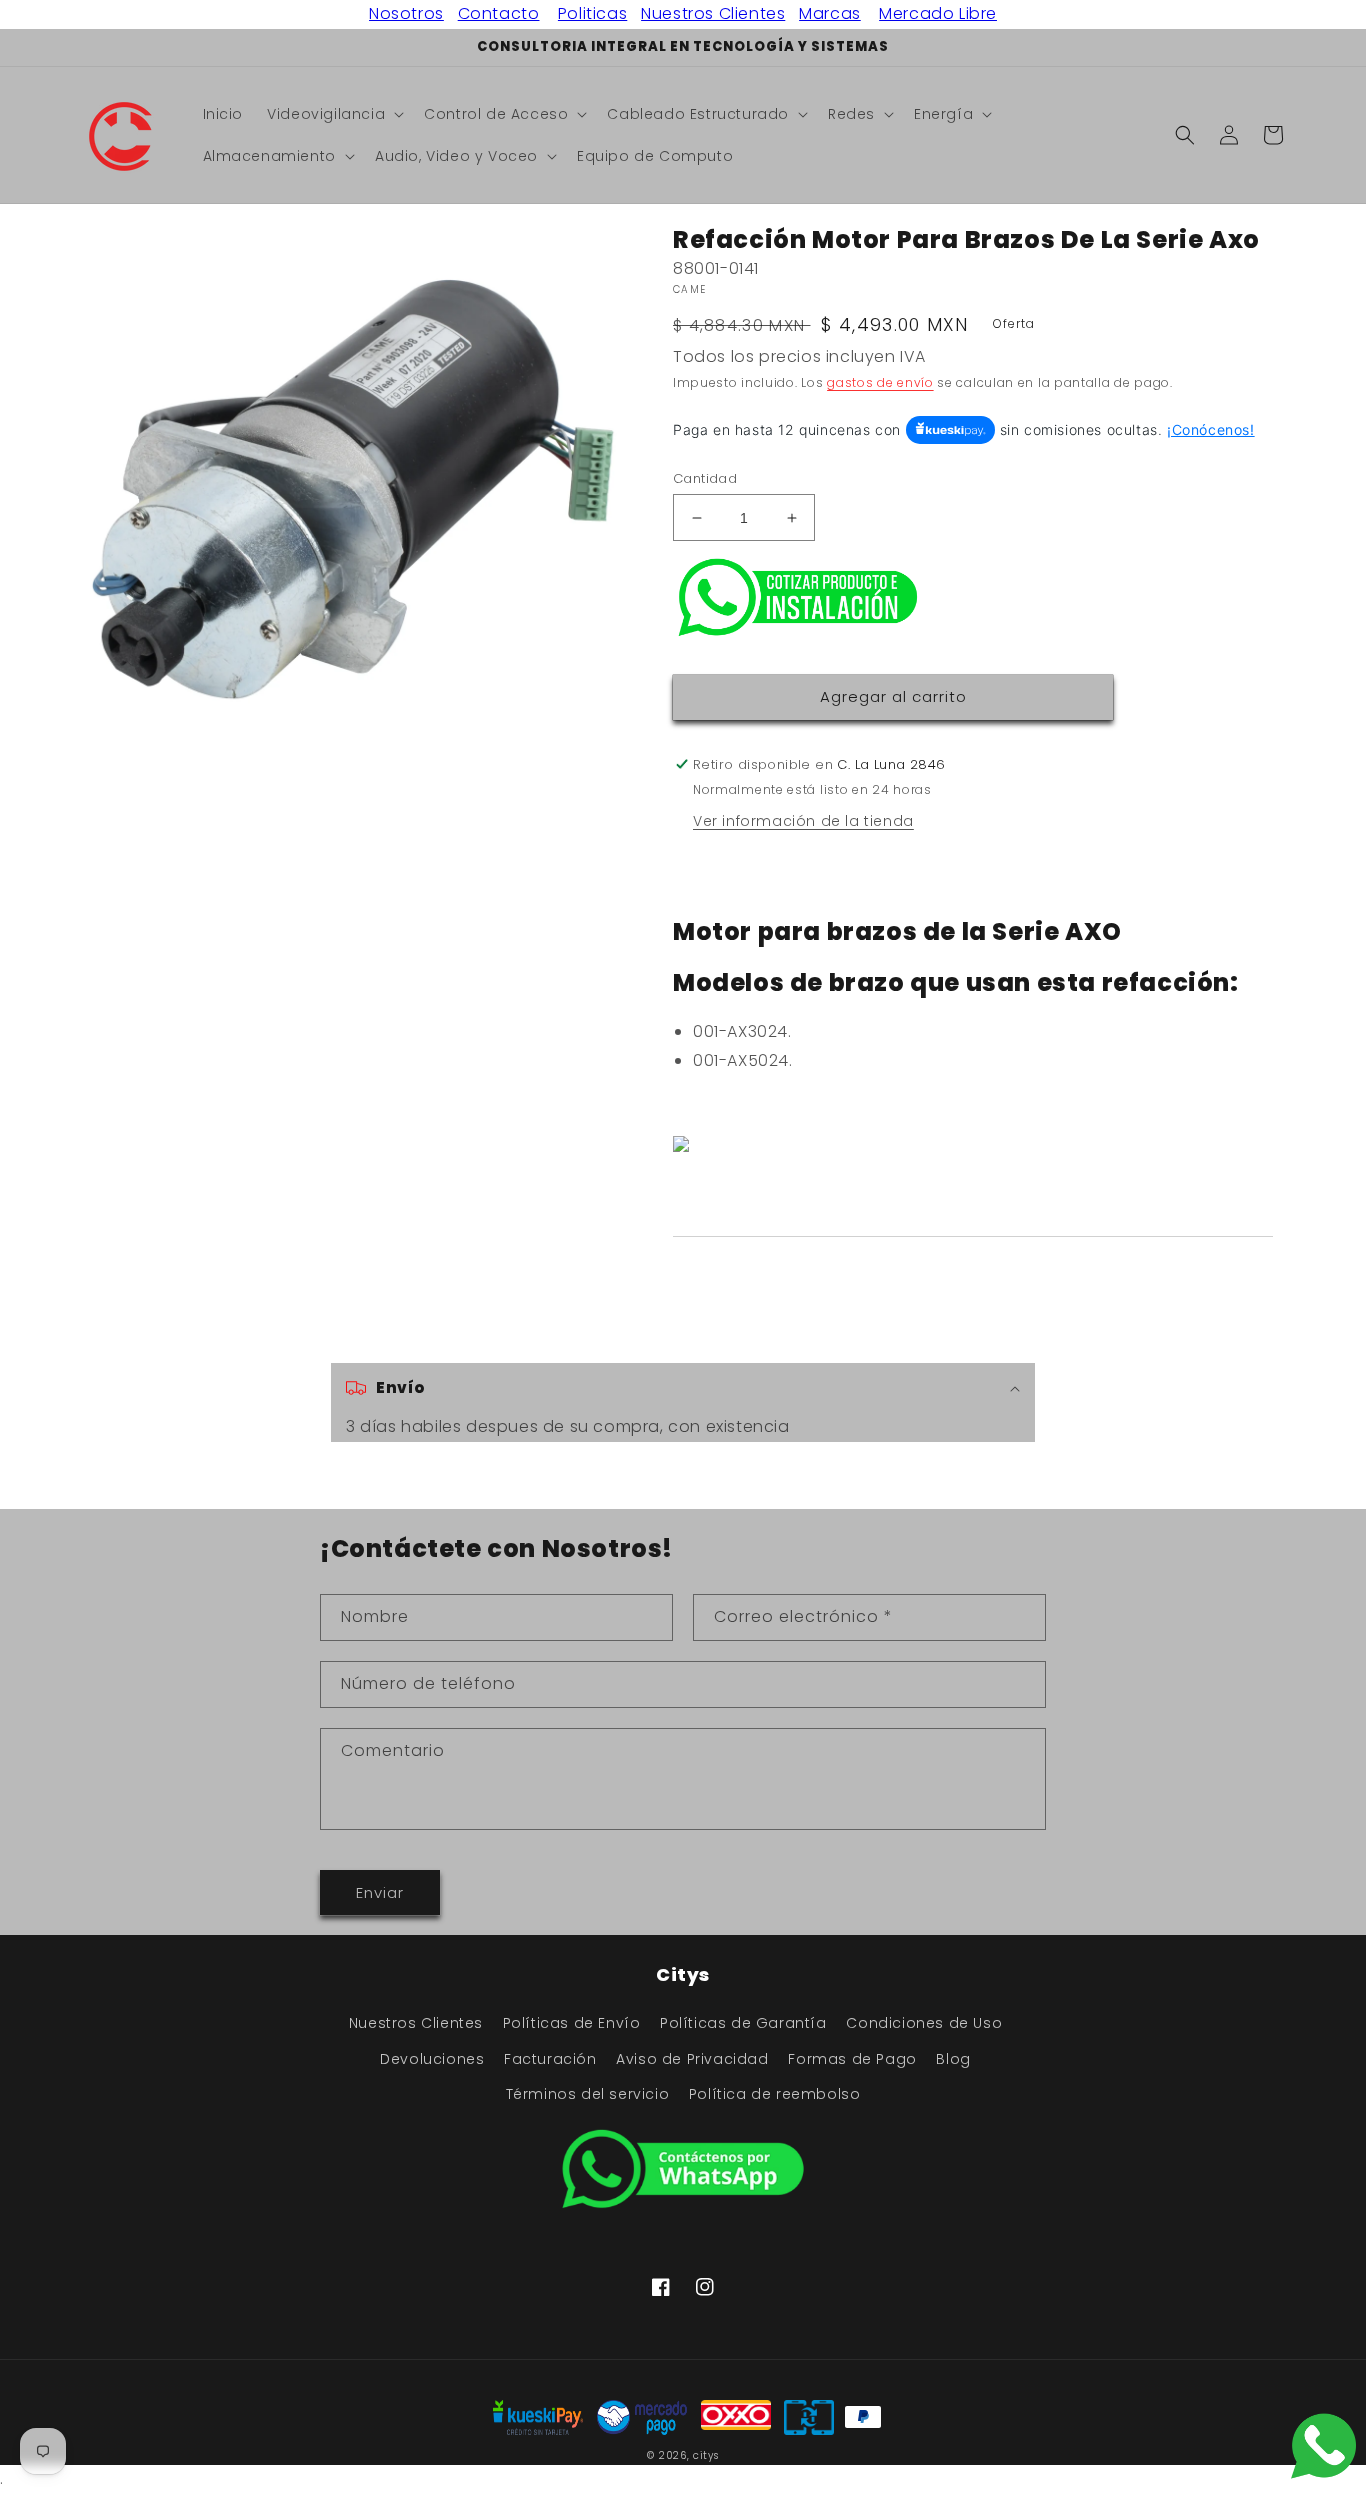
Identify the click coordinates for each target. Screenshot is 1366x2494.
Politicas (592, 13)
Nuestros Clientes (713, 13)
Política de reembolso (775, 2094)
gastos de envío (880, 382)
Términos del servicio (588, 2094)
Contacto (499, 13)
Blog (953, 2059)
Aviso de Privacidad (692, 2059)
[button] (333, 114)
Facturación (550, 2059)
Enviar (380, 1892)
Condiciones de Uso (924, 2023)
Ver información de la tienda (803, 821)
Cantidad (705, 478)
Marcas (830, 13)
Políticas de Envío (572, 2023)
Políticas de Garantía (743, 2023)
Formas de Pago (852, 2059)
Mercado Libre (938, 13)
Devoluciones (432, 2059)
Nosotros (406, 13)
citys (706, 2455)
